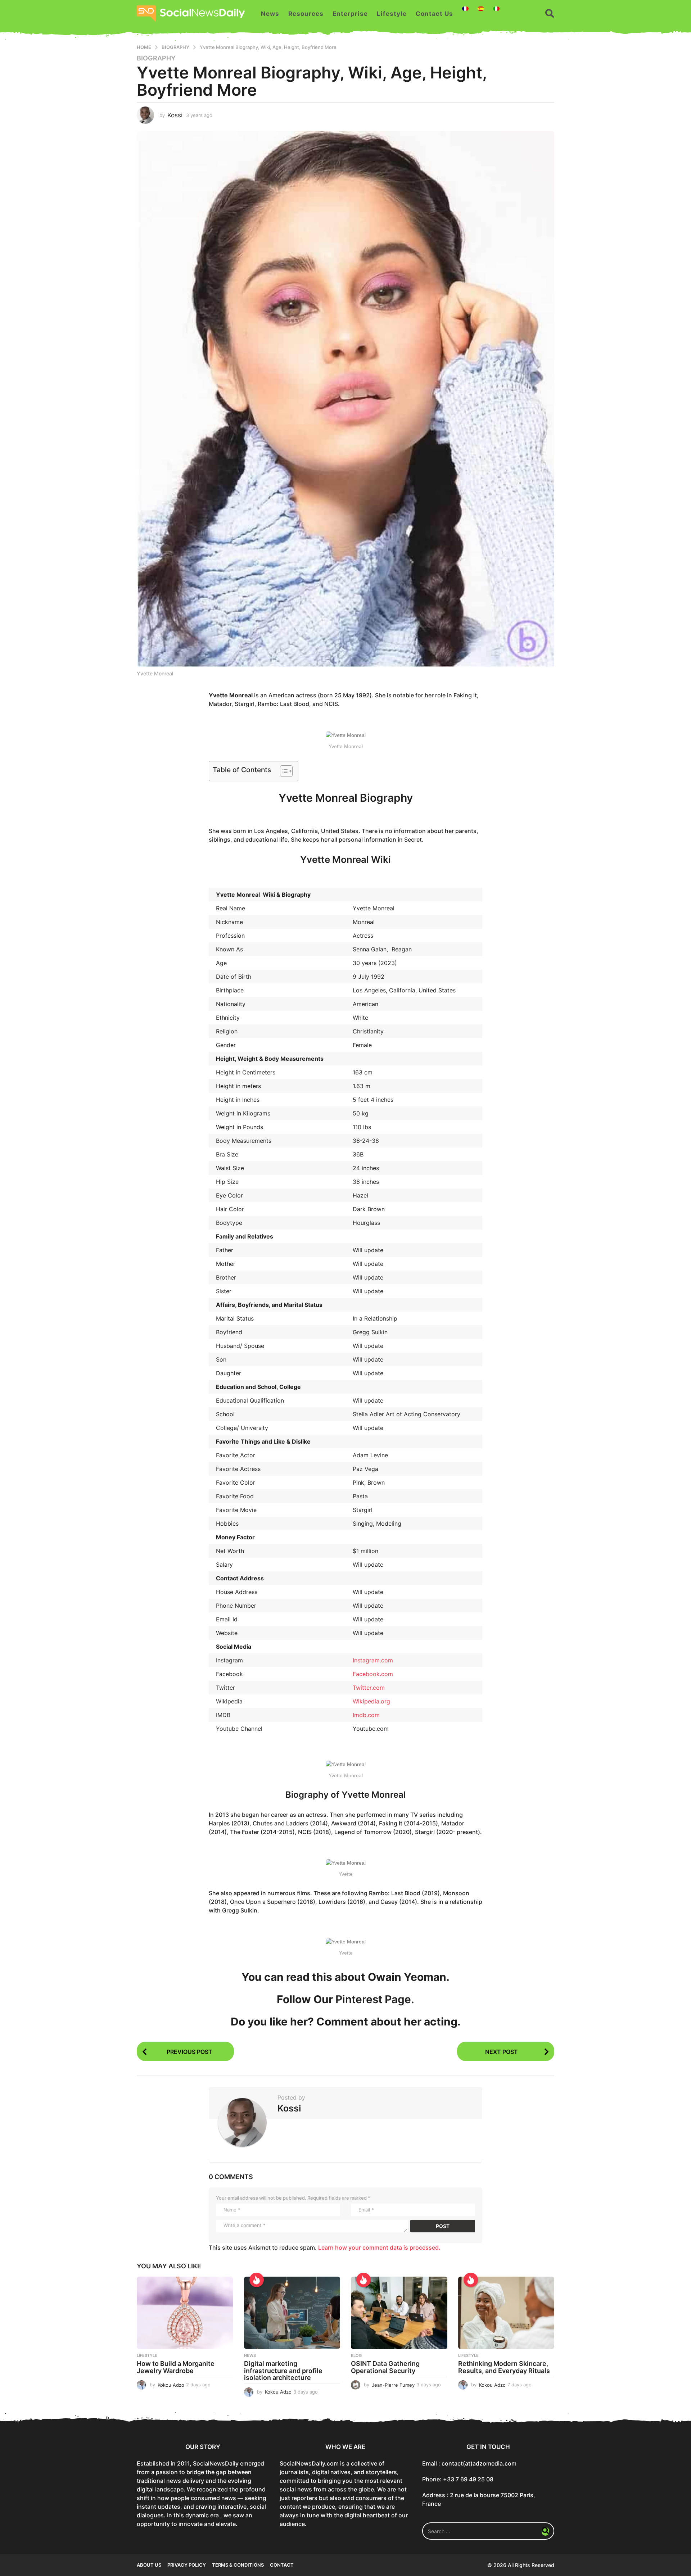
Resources (306, 14)
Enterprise (350, 14)
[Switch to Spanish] (481, 9)
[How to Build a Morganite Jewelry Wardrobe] (185, 2313)
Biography (156, 58)
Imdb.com (366, 1715)
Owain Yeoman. (409, 1977)
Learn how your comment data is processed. (379, 2247)
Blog (356, 2355)
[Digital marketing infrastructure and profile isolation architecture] (292, 2313)
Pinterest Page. (375, 1999)
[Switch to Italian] (496, 9)
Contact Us (434, 14)
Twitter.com (369, 1688)
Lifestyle (392, 14)
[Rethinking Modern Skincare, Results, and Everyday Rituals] (506, 2313)
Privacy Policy (187, 2565)
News (270, 14)
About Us (149, 2565)
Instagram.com (373, 1660)
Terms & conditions (238, 2565)
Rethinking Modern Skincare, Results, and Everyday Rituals (504, 2367)
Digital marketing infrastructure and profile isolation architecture (283, 2371)
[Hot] (257, 2280)
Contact (282, 2565)
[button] (550, 14)
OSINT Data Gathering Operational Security (385, 2367)
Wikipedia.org (371, 1701)
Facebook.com (373, 1674)
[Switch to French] (465, 9)
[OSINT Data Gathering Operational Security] (399, 2313)
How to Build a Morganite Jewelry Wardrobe (176, 2367)
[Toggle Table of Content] (283, 771)
